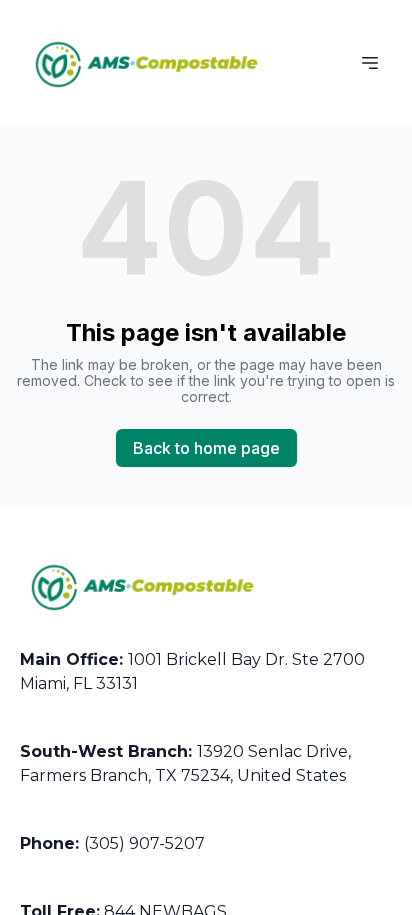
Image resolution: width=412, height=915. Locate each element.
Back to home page (206, 448)
